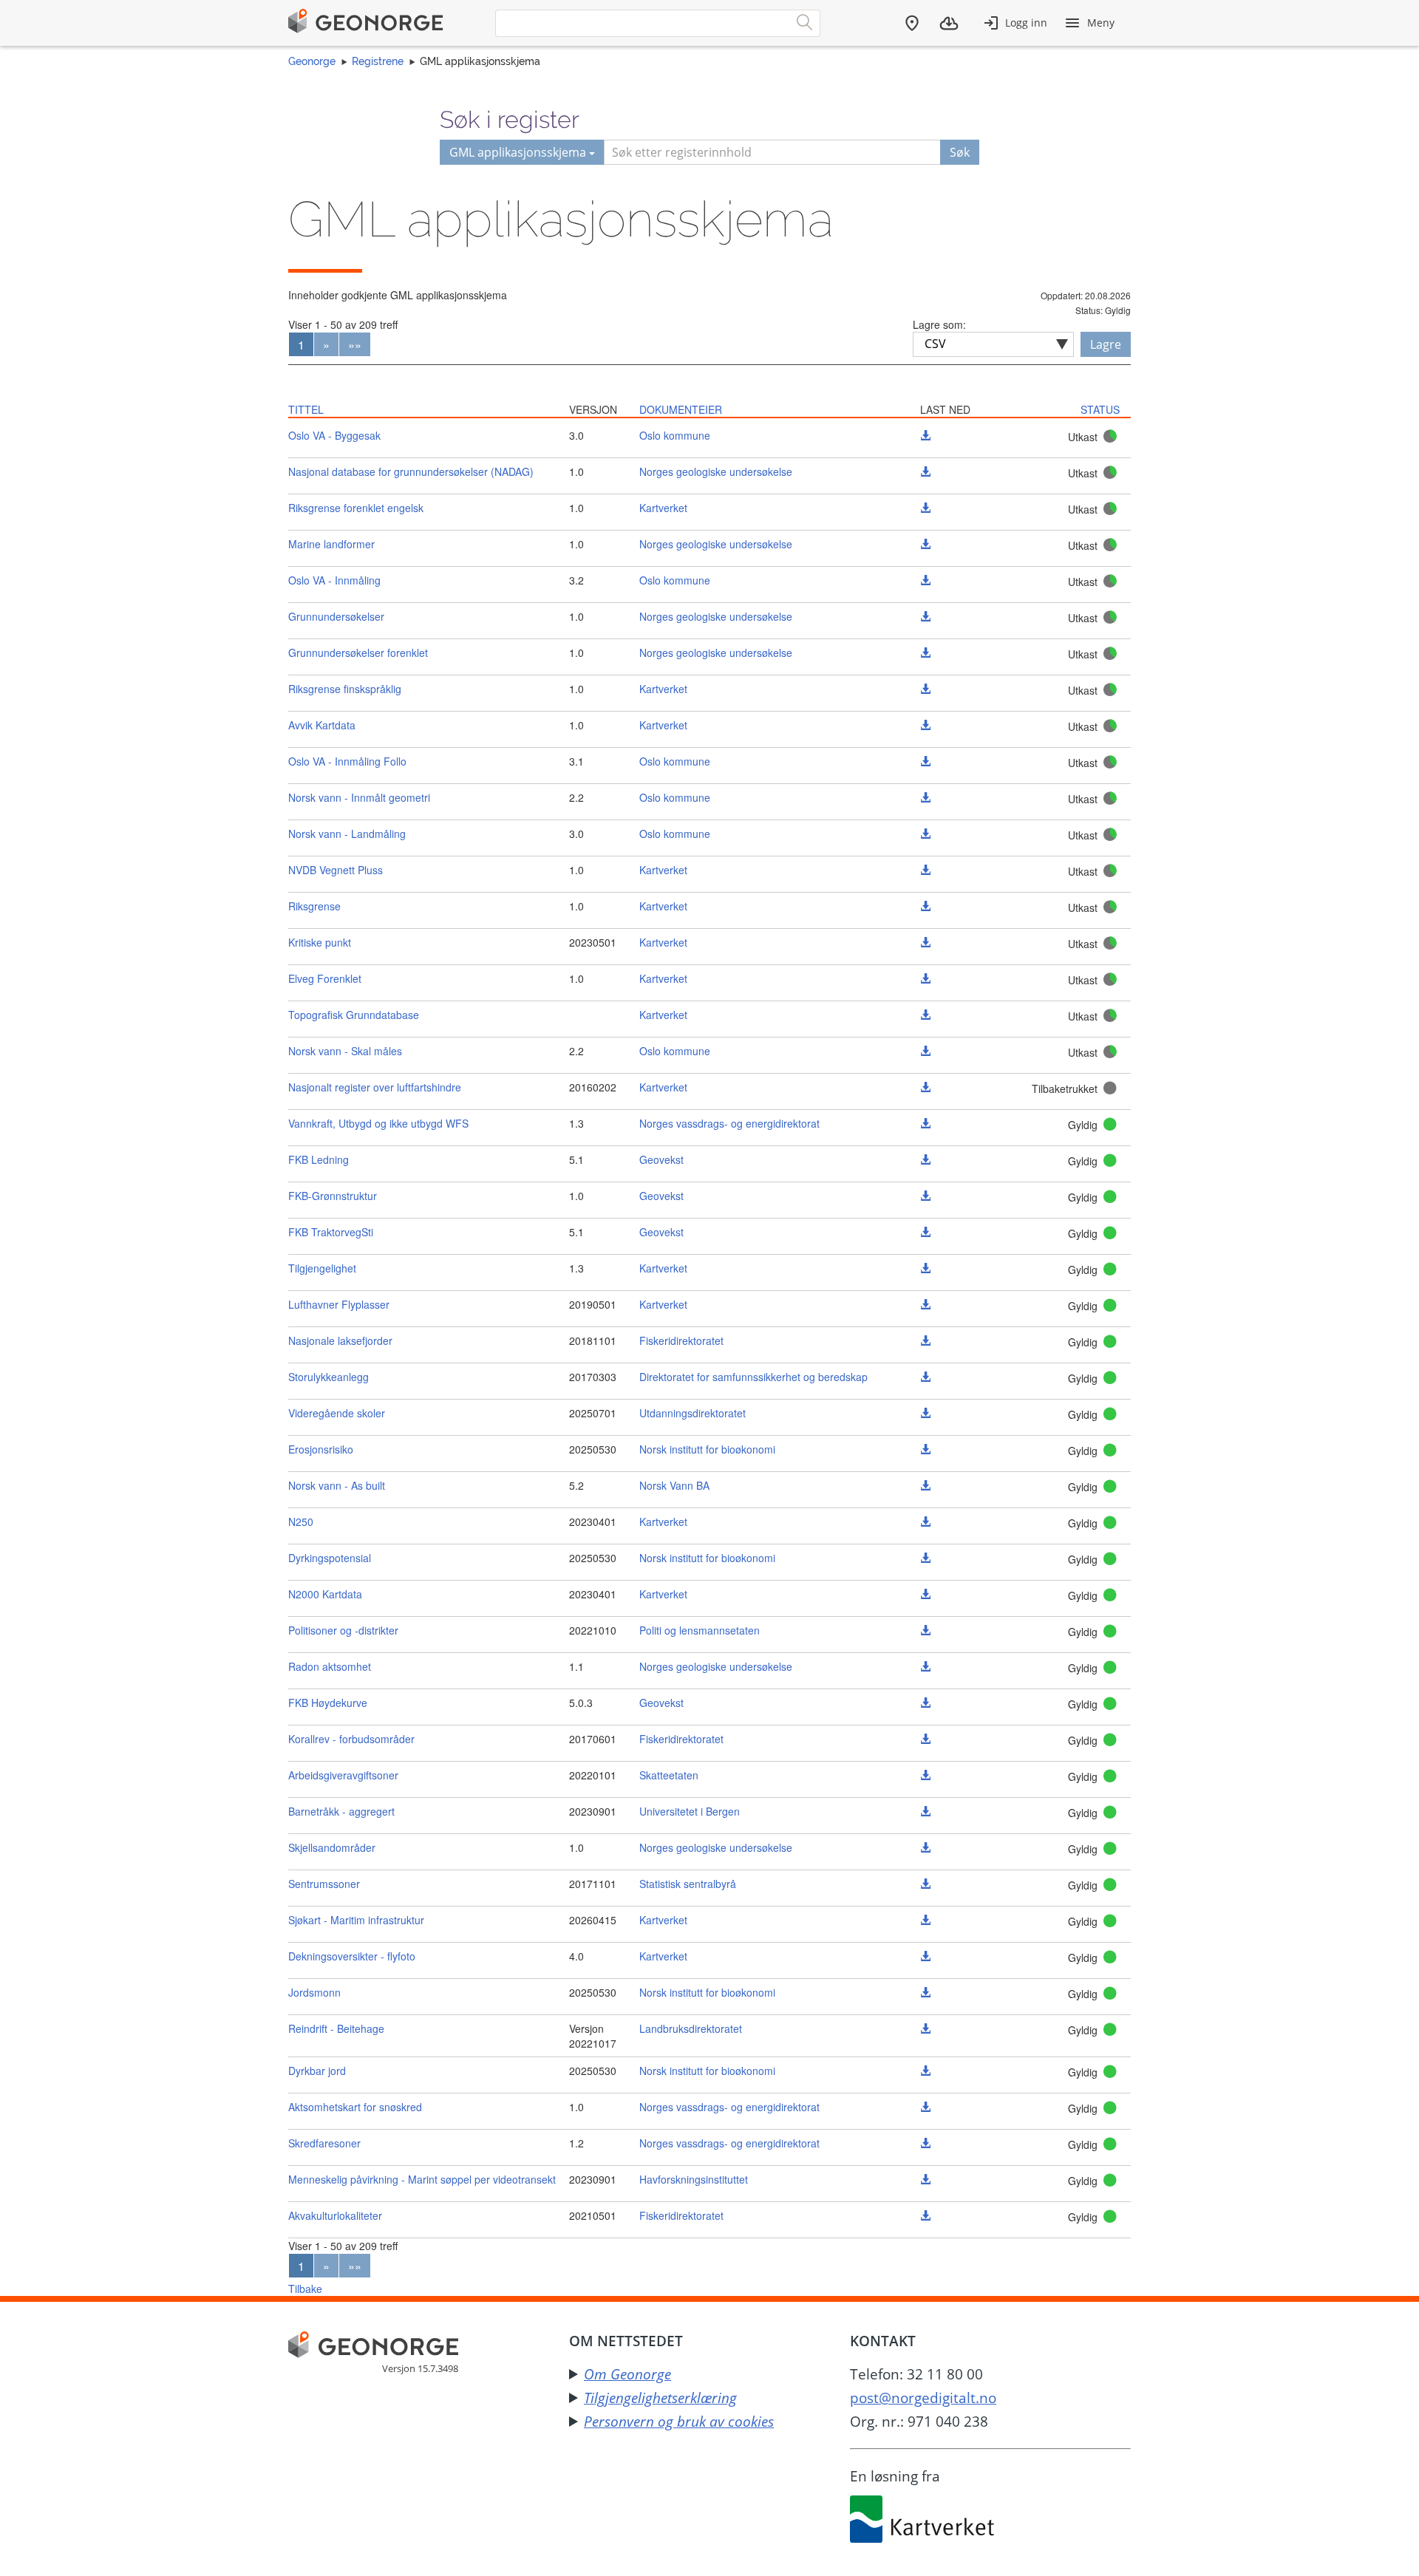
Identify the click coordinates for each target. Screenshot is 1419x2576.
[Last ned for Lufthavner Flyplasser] (925, 1304)
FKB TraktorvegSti (331, 1232)
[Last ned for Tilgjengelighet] (925, 1268)
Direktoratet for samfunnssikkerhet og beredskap (753, 1377)
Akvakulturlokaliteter (335, 2215)
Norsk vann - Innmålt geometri (359, 797)
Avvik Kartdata (322, 725)
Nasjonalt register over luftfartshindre (375, 1087)
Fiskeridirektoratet (681, 1340)
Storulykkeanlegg (329, 1377)
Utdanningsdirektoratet (693, 1413)
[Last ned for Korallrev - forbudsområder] (925, 1739)
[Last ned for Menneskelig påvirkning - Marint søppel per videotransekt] (925, 2179)
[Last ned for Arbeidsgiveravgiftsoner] (925, 1775)
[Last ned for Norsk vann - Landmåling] (925, 834)
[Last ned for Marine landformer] (925, 544)
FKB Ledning (319, 1159)
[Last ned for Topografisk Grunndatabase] (925, 1015)
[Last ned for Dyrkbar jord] (925, 2071)
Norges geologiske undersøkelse (716, 471)
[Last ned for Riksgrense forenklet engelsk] (925, 508)
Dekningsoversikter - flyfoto (352, 1956)
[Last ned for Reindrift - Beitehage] (925, 2028)
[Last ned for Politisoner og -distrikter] (925, 1630)
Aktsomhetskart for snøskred (355, 2107)
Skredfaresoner (324, 2143)
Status (1100, 409)
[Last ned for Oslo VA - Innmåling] (925, 580)
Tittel (306, 409)
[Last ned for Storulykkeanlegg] (925, 1377)
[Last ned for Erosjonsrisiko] (925, 1449)
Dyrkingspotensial (330, 1558)
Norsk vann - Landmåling (347, 834)
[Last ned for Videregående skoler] (925, 1413)
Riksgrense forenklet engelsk (356, 508)
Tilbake (305, 2289)
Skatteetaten (669, 1775)
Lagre (1106, 344)
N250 (301, 1522)
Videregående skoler (337, 1413)
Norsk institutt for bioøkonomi (707, 1449)
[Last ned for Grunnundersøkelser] (925, 616)
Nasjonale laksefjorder (340, 1340)
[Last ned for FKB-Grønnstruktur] (925, 1196)
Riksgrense (314, 906)
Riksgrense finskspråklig (345, 689)
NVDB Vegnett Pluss (336, 870)
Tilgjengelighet (322, 1268)
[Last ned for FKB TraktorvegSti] (925, 1232)
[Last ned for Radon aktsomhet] (925, 1666)
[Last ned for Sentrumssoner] (925, 1884)
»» (355, 345)
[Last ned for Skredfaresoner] (925, 2143)
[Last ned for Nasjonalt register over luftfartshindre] (925, 1087)
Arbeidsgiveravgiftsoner (343, 1775)
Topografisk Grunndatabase (354, 1015)
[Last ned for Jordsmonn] (925, 1992)
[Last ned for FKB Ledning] (925, 1159)
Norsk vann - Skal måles (345, 1051)
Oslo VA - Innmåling (334, 580)
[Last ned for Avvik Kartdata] (925, 725)
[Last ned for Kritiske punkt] (925, 942)
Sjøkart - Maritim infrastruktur (356, 1920)
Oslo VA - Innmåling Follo (347, 761)
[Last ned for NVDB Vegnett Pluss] (925, 870)
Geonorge (312, 61)
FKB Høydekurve (328, 1703)
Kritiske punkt (320, 942)
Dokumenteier (681, 409)
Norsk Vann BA (674, 1485)
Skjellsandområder (332, 1847)
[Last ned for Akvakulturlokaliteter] (925, 2215)
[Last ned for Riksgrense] (925, 906)
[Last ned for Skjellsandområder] (925, 1847)
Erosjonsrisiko (321, 1449)
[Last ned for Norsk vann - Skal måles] (925, 1051)
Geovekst (661, 1159)
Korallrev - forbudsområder (351, 1739)
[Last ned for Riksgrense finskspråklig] (925, 689)
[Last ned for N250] (925, 1522)
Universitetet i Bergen (690, 1811)
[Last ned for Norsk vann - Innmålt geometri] (925, 797)
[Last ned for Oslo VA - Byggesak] (925, 435)
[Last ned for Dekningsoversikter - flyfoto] (925, 1956)
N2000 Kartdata (325, 1594)
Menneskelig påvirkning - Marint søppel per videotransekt (422, 2179)
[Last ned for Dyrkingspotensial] (925, 1558)
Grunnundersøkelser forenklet (358, 652)
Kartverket (663, 508)
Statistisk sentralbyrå (688, 1884)
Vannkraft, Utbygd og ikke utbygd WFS (378, 1123)
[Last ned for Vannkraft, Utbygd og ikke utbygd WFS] (925, 1123)
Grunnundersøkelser (336, 616)
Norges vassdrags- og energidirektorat (729, 1123)
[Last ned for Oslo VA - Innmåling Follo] (925, 761)
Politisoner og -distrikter (343, 1630)
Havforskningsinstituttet (694, 2179)
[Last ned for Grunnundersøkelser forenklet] (925, 652)
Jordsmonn (314, 1992)
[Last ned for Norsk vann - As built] (925, 1485)
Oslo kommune (675, 435)
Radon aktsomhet (330, 1666)
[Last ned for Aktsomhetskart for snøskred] (925, 2107)
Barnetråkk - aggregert (341, 1811)
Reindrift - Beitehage (336, 2028)
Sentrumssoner (324, 1884)
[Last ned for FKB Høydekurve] (925, 1703)
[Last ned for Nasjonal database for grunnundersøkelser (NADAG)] (925, 471)
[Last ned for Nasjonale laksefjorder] (925, 1340)
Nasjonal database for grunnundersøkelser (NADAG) (411, 471)
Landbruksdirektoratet (691, 2028)
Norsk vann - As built (337, 1485)
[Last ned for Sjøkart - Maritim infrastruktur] (925, 1920)
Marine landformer (331, 544)
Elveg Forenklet (325, 978)
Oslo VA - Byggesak (334, 435)
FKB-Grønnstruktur (333, 1196)
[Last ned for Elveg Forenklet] (925, 978)
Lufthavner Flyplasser (339, 1304)
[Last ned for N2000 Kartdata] (925, 1594)
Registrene (378, 61)
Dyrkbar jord (317, 2071)
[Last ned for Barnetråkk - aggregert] (925, 1811)
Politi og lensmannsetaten (700, 1630)
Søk (960, 152)
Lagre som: (939, 324)
